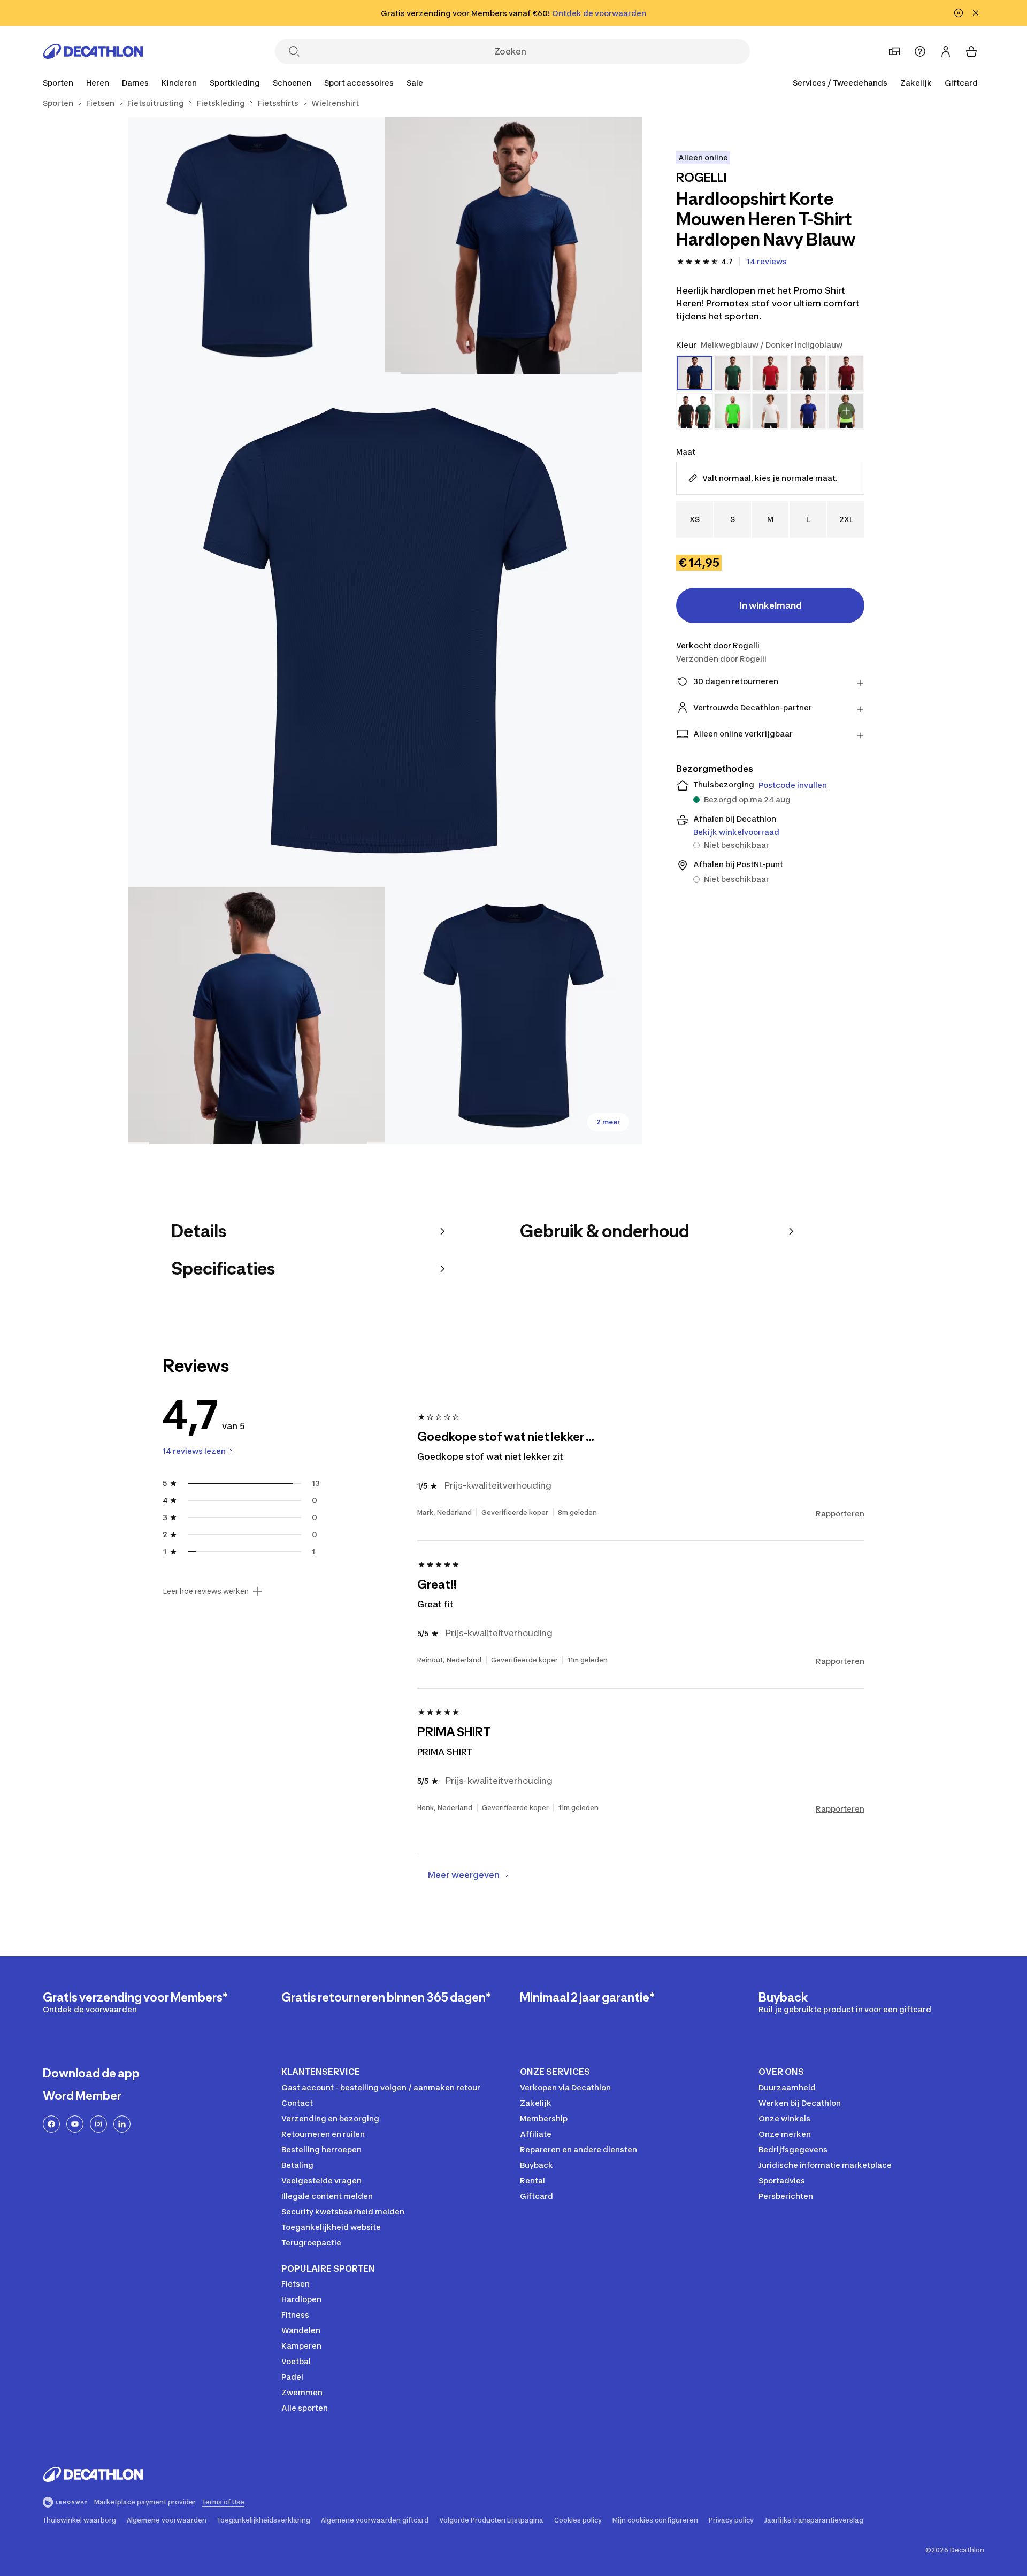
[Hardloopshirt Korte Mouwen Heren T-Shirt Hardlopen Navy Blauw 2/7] (257, 246)
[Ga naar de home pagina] (93, 51)
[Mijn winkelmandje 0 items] (971, 51)
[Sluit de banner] (976, 13)
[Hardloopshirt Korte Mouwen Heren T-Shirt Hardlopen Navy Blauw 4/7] (257, 1016)
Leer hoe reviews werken (206, 1591)
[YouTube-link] (75, 2124)
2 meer (608, 1122)
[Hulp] (920, 51)
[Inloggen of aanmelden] (946, 51)
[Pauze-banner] (959, 13)
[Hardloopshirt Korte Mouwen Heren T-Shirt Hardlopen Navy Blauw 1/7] (513, 246)
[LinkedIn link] (122, 2124)
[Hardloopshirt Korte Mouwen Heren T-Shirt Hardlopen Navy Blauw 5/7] (513, 1016)
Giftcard (961, 83)
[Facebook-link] (51, 2124)
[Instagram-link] (98, 2124)
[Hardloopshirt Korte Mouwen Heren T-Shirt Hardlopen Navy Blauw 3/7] (385, 631)
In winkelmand (771, 605)
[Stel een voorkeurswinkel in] (894, 51)
